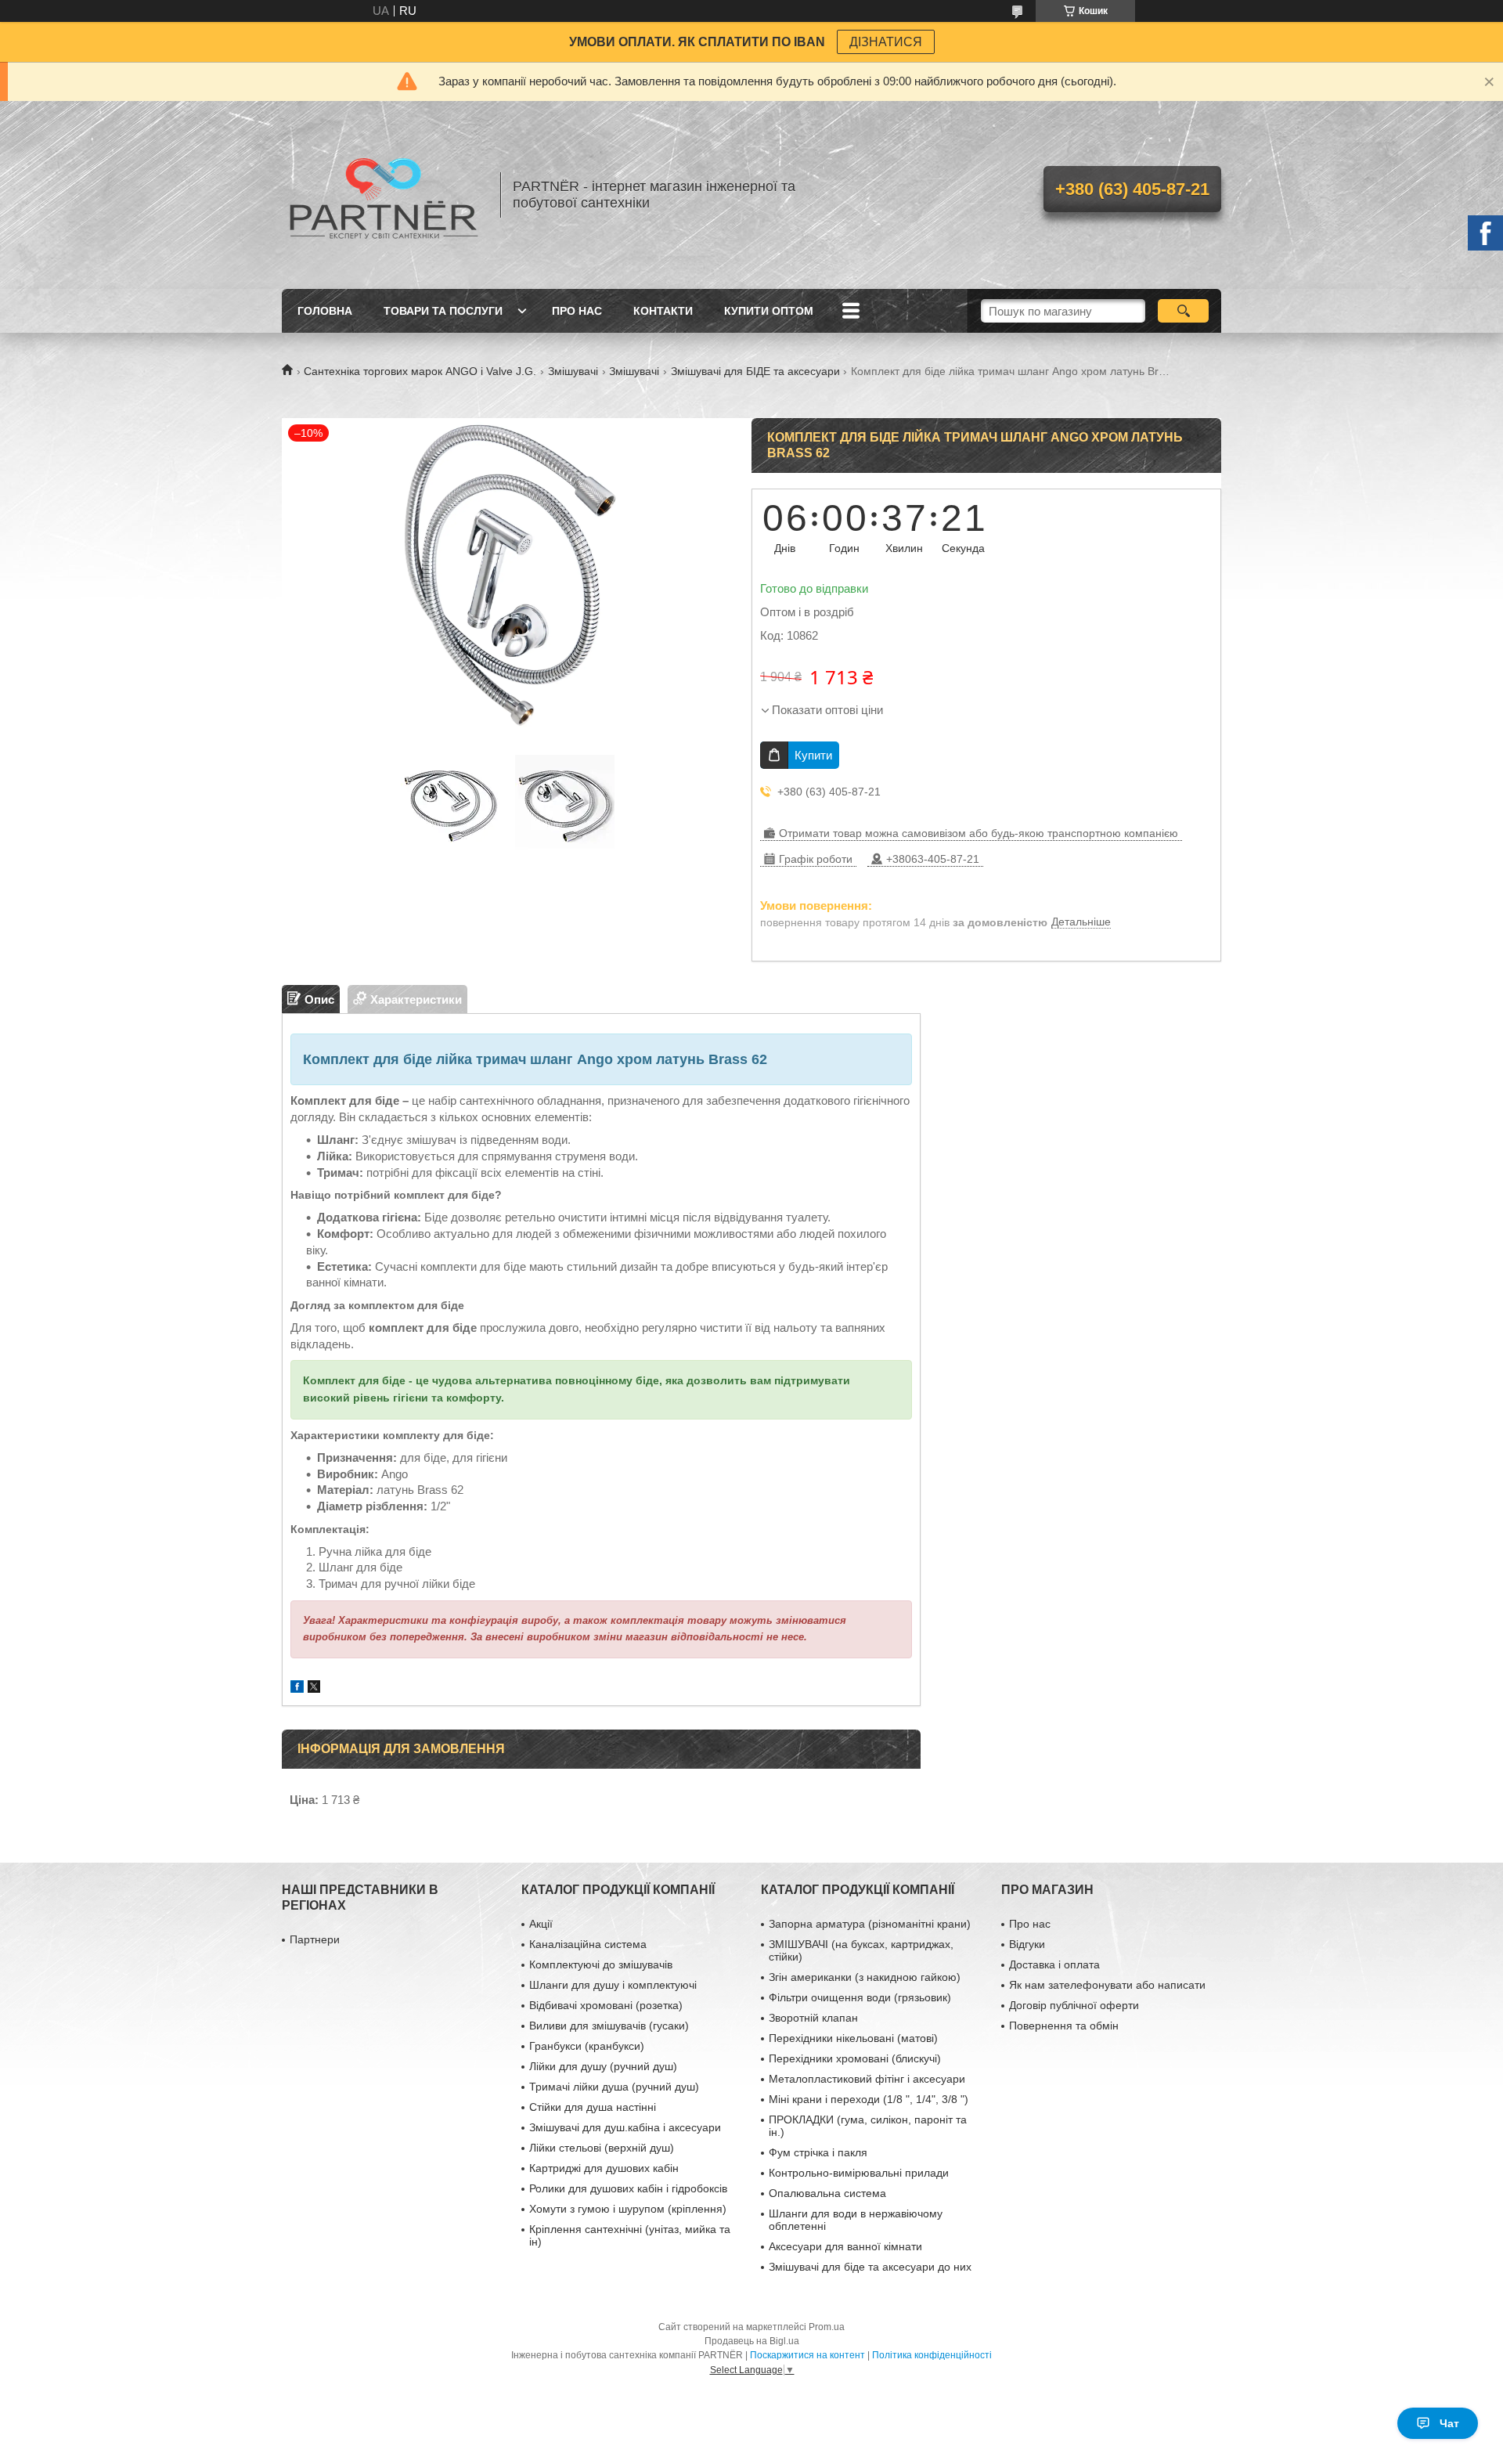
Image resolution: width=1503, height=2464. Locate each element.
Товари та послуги (443, 311)
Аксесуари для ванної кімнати (845, 2246)
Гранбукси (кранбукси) (587, 2046)
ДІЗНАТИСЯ (886, 42)
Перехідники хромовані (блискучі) (855, 2058)
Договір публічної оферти (1074, 2005)
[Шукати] (1183, 311)
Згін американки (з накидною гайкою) (865, 1977)
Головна (325, 311)
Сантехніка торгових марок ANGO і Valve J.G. (420, 371)
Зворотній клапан (813, 2018)
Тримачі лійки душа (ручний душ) (614, 2087)
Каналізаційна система (588, 1944)
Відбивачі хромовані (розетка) (606, 2005)
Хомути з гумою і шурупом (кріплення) (628, 2209)
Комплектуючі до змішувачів (601, 1964)
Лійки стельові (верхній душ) (602, 2148)
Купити (813, 755)
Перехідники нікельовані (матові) (853, 2038)
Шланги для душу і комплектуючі (613, 1985)
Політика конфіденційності (932, 2355)
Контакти (663, 311)
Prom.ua (827, 2327)
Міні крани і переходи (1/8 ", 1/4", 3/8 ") (869, 2099)
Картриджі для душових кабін (604, 2168)
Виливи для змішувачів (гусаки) (609, 2026)
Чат (1449, 2423)
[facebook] (297, 1688)
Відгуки (1027, 1944)
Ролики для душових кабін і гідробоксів (628, 2188)
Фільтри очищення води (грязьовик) (860, 1997)
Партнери (315, 1939)
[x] (314, 1688)
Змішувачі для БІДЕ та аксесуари (755, 371)
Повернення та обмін (1064, 2026)
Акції (541, 1924)
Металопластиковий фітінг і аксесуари (867, 2079)
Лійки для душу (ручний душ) (603, 2066)
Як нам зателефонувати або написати (1107, 1985)
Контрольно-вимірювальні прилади (859, 2173)
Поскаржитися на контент (807, 2355)
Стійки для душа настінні (593, 2107)
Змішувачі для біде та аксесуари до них (870, 2267)
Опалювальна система (827, 2193)
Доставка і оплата (1054, 1964)
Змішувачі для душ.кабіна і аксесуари (625, 2127)
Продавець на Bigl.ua (752, 2341)
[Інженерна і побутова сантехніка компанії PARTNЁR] (384, 195)
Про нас (577, 311)
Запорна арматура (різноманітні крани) (870, 1924)
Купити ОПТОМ (769, 311)
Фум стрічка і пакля (818, 2152)
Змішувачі (573, 371)
